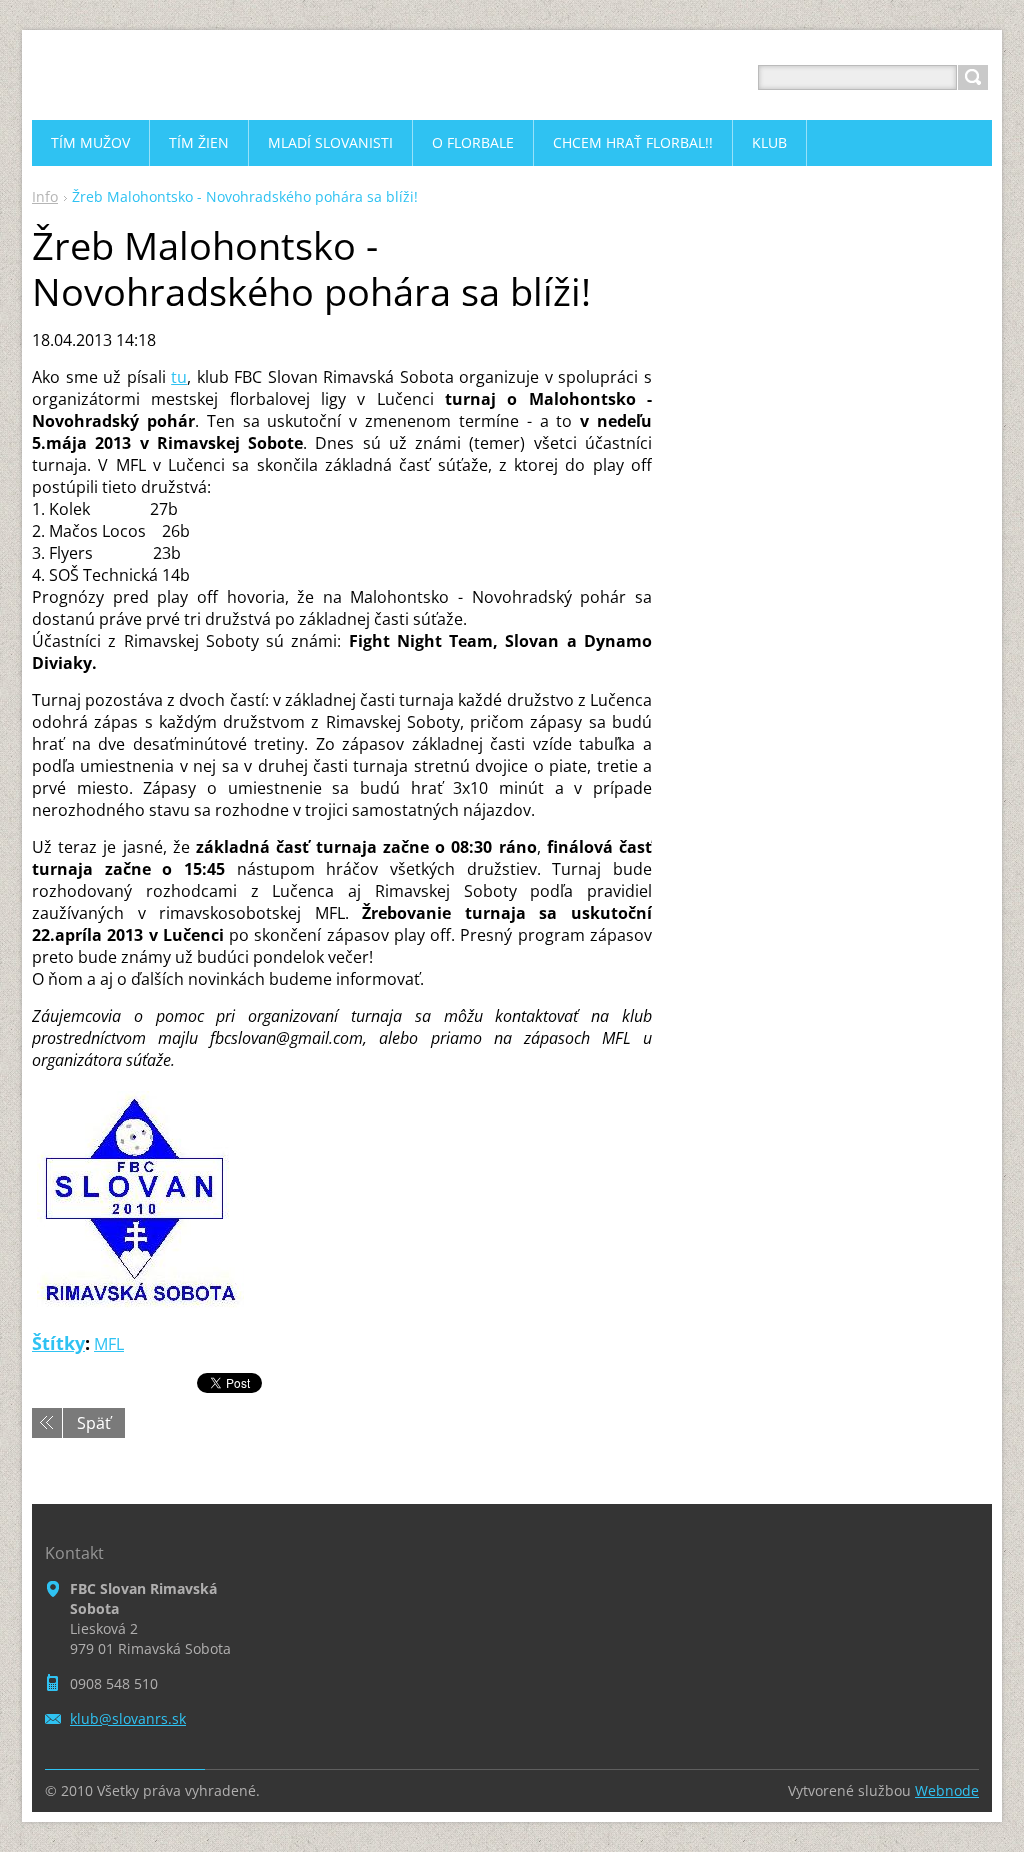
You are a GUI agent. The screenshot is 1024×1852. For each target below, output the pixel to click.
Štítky (58, 1343)
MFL (109, 1344)
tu (179, 377)
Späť (94, 1423)
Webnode (947, 1790)
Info (45, 196)
